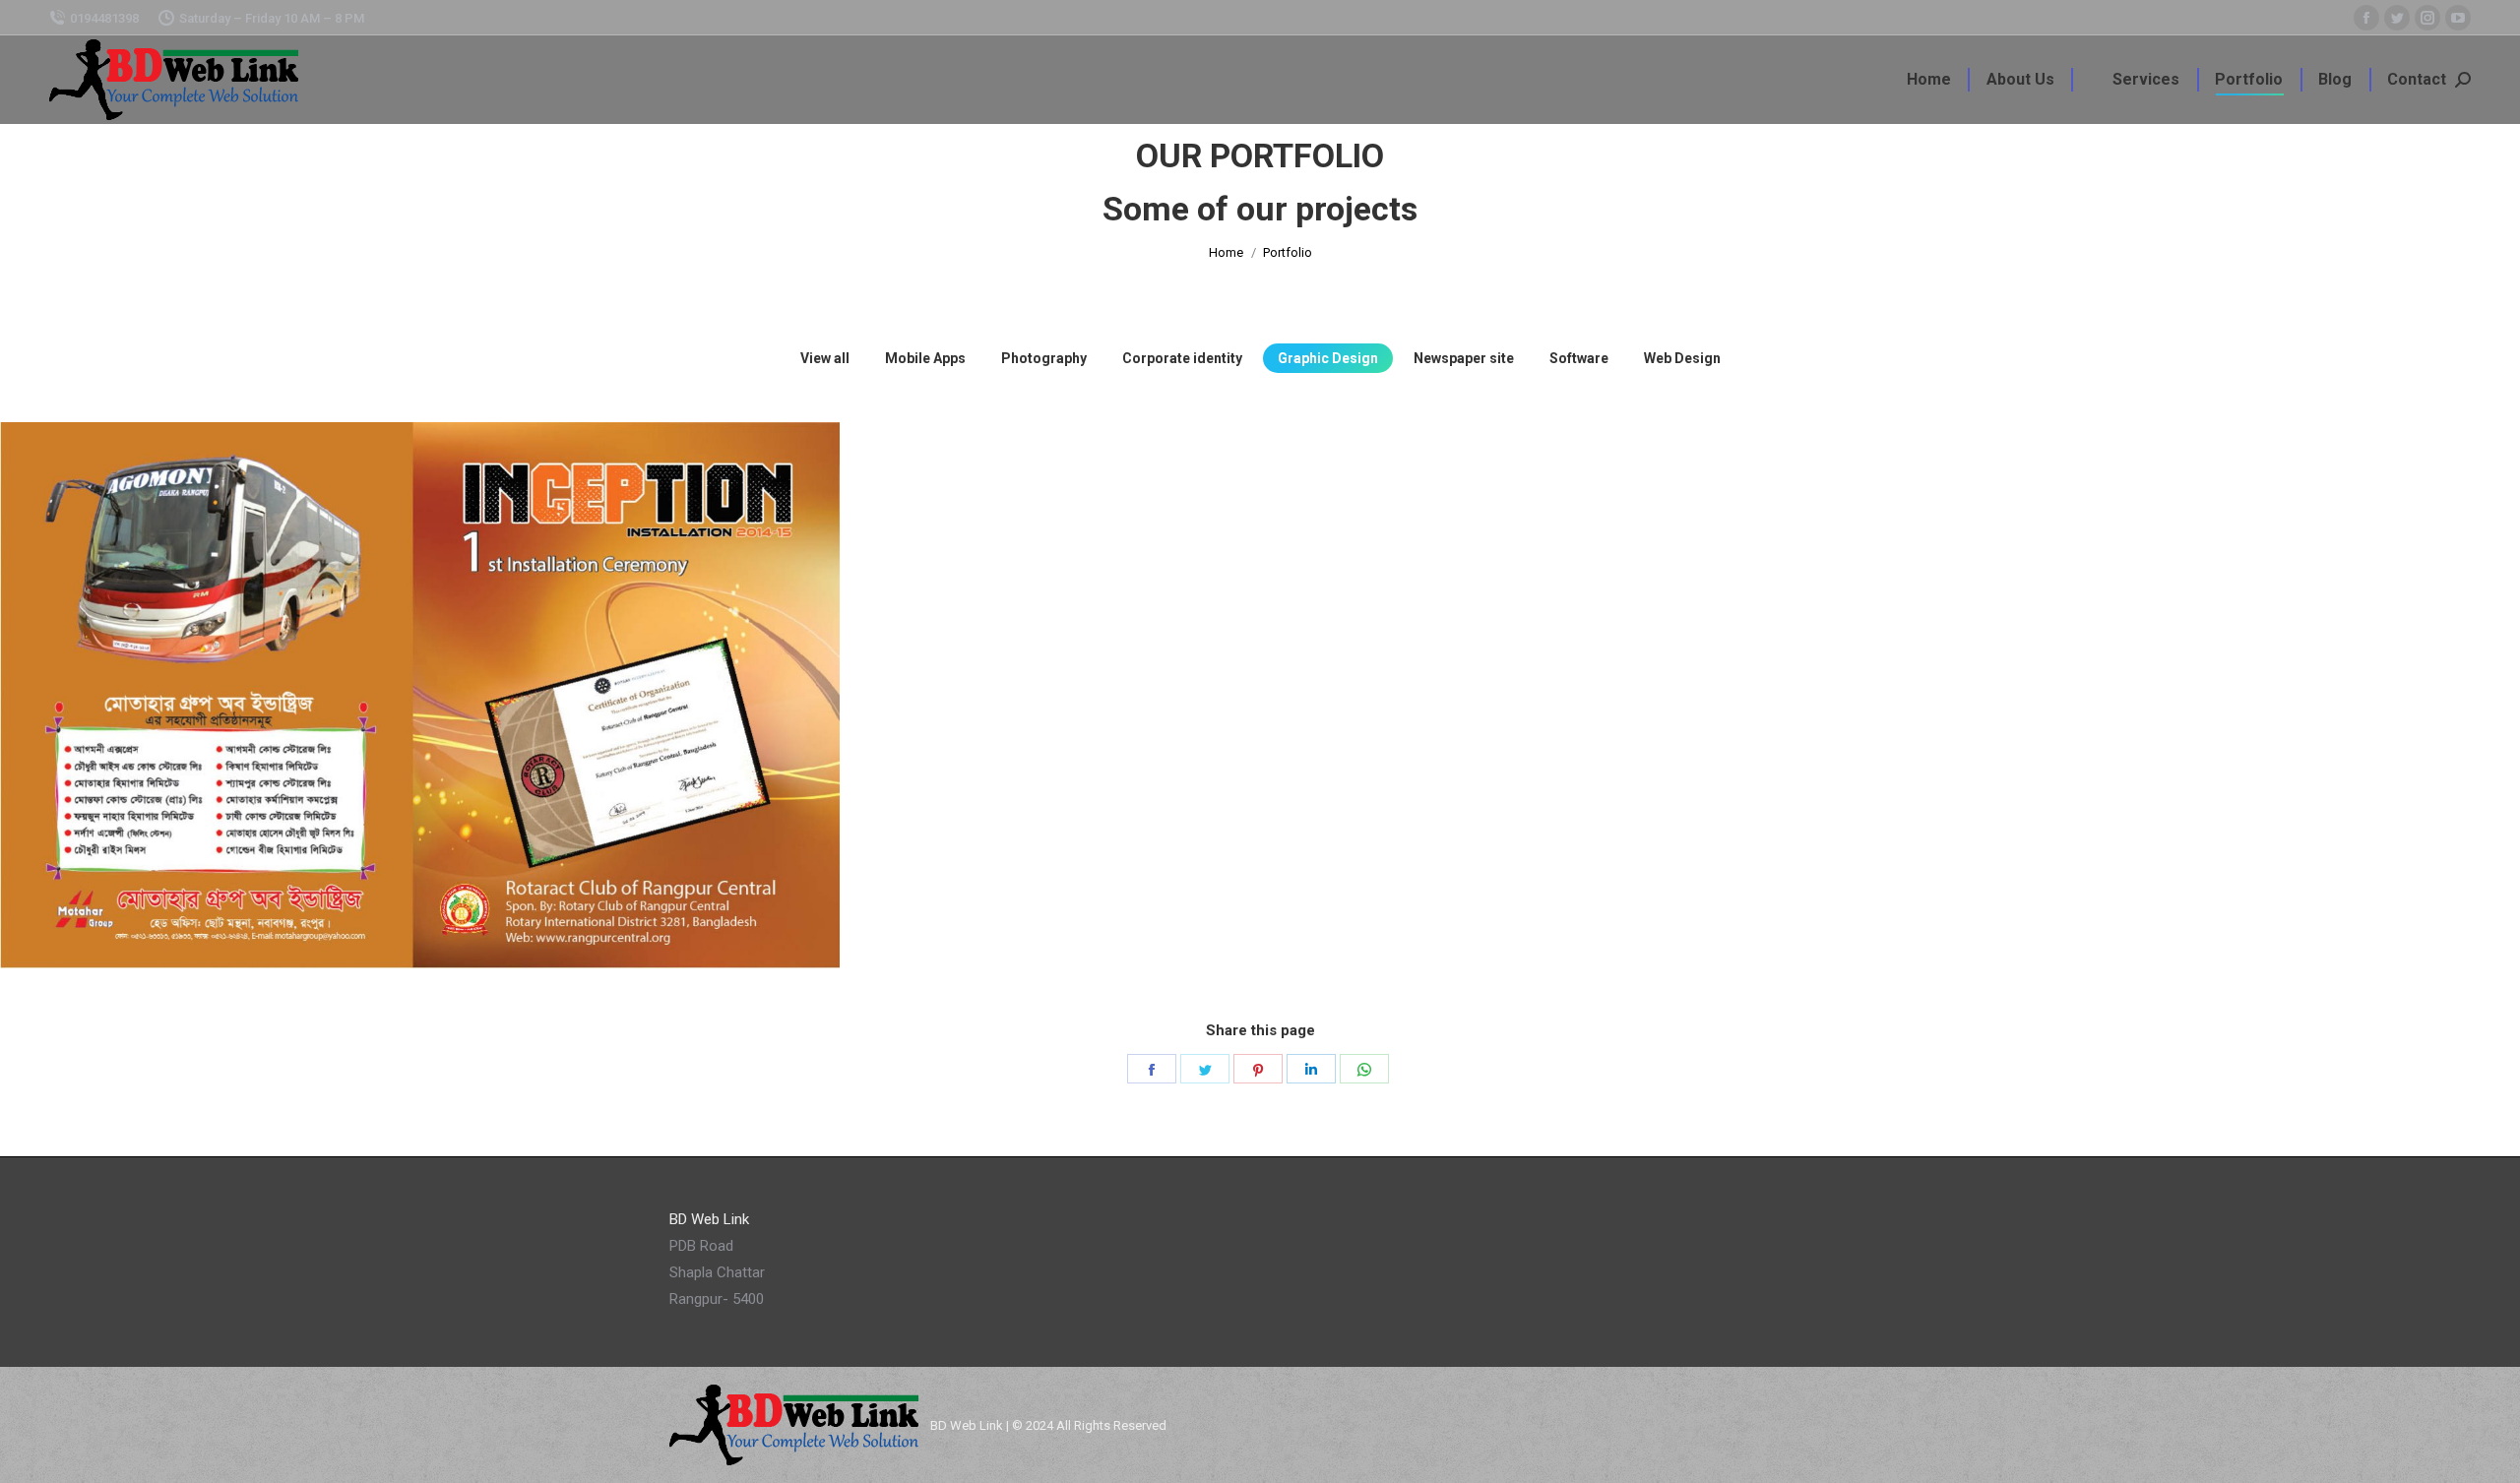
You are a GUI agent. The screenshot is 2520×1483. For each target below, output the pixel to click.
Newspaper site (1464, 358)
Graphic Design (1328, 358)
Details (447, 863)
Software (1579, 358)
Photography (1044, 358)
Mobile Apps (925, 358)
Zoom (394, 863)
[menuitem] (1929, 80)
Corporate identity (1182, 358)
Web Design (1682, 358)
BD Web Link (967, 1425)
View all (825, 358)
